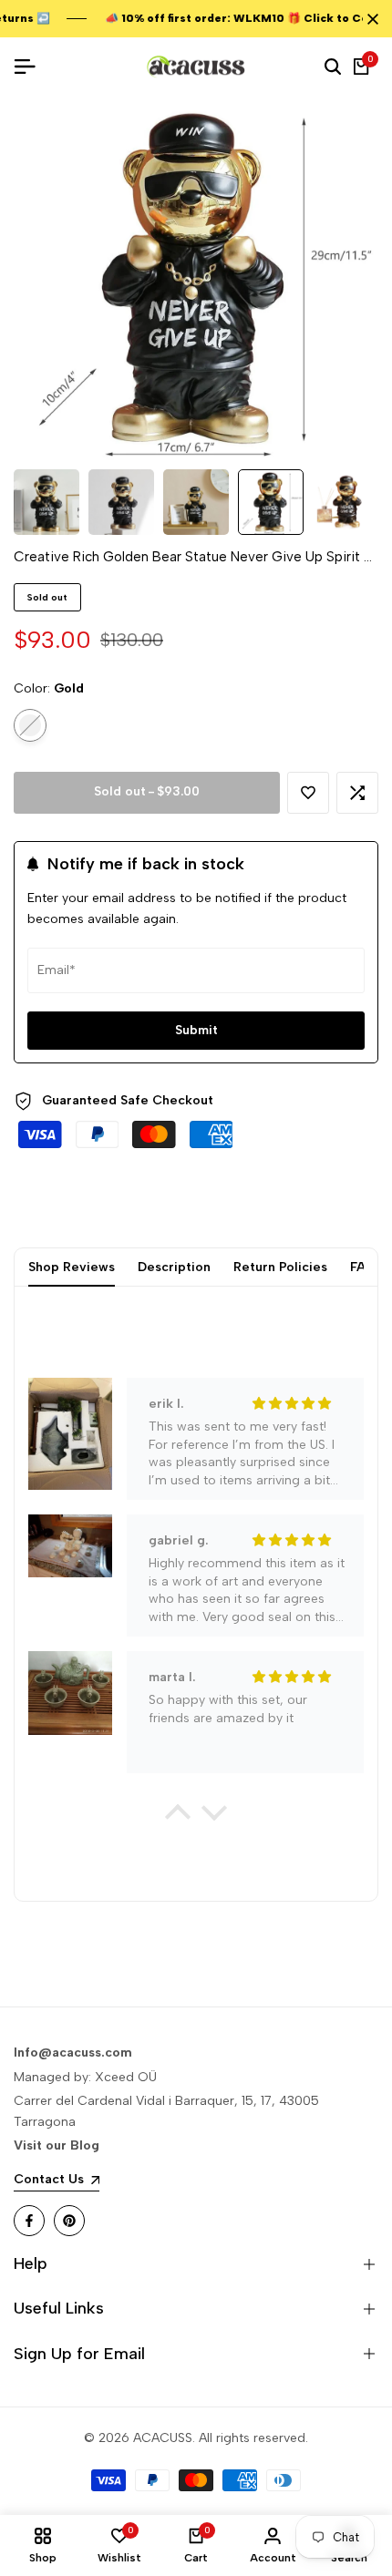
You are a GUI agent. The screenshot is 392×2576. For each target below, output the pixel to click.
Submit (196, 1030)
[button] (308, 793)
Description (174, 1267)
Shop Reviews (72, 1267)
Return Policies (280, 1267)
